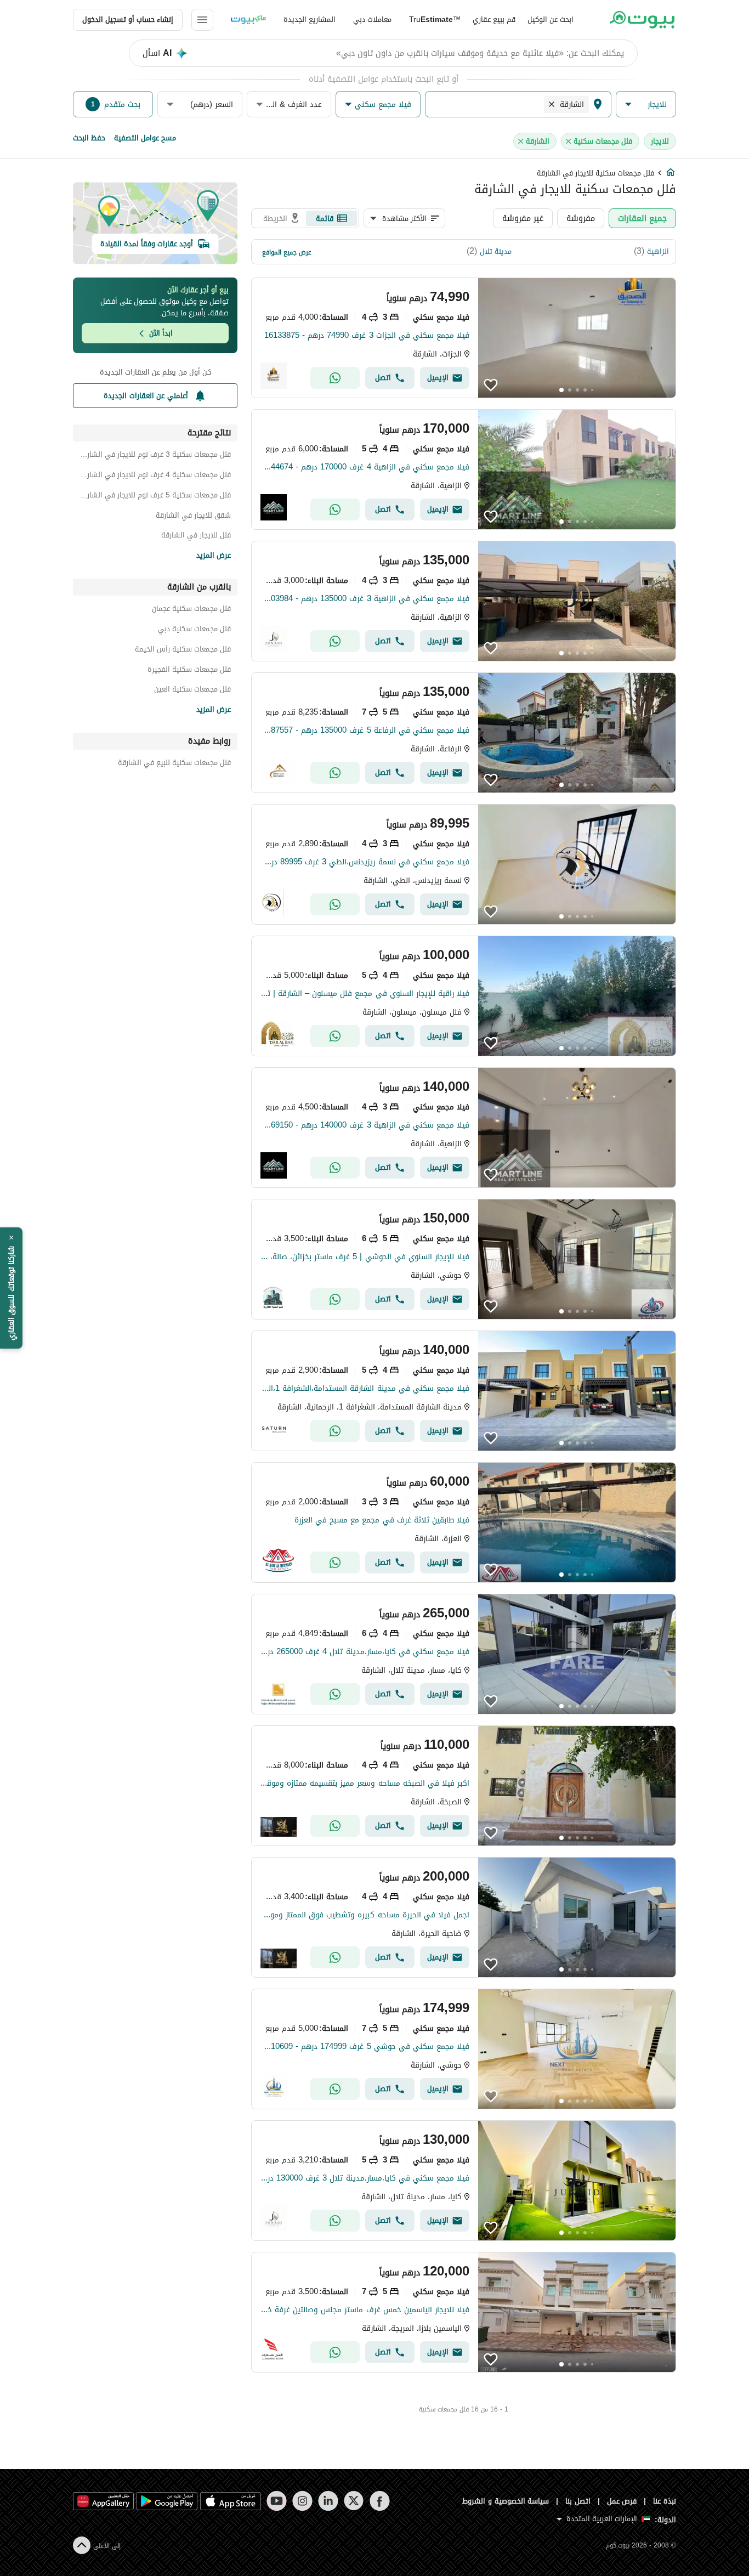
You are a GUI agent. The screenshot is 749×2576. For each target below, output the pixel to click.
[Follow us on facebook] (380, 2501)
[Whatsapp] (335, 378)
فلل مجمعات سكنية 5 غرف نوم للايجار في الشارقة (155, 497)
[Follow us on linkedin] (328, 2501)
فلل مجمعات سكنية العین (192, 691)
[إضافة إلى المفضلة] (491, 385)
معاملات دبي (372, 19)
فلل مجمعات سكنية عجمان (191, 610)
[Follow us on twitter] (354, 2501)
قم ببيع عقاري (494, 19)
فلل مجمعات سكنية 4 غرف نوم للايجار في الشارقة (155, 476)
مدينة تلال (496, 251)
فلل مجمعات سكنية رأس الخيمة (183, 651)
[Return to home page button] (642, 20)
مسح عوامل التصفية (145, 138)
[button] (646, 104)
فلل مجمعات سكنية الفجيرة (189, 671)
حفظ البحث (89, 138)
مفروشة (581, 218)
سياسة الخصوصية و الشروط (506, 2501)
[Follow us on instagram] (302, 2501)
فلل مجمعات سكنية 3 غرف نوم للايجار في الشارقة (155, 456)
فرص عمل (622, 2501)
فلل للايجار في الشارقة (196, 537)
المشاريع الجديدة (310, 19)
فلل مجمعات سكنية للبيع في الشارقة (174, 764)
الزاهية (658, 251)
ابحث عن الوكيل (551, 19)
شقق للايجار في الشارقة (193, 517)
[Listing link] (464, 338)
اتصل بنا (578, 2501)
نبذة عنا (665, 2501)
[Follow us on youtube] (277, 2501)
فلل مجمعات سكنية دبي (194, 630)
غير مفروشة (523, 218)
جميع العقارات (642, 218)
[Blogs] (248, 20)
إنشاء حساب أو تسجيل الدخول (128, 19)
